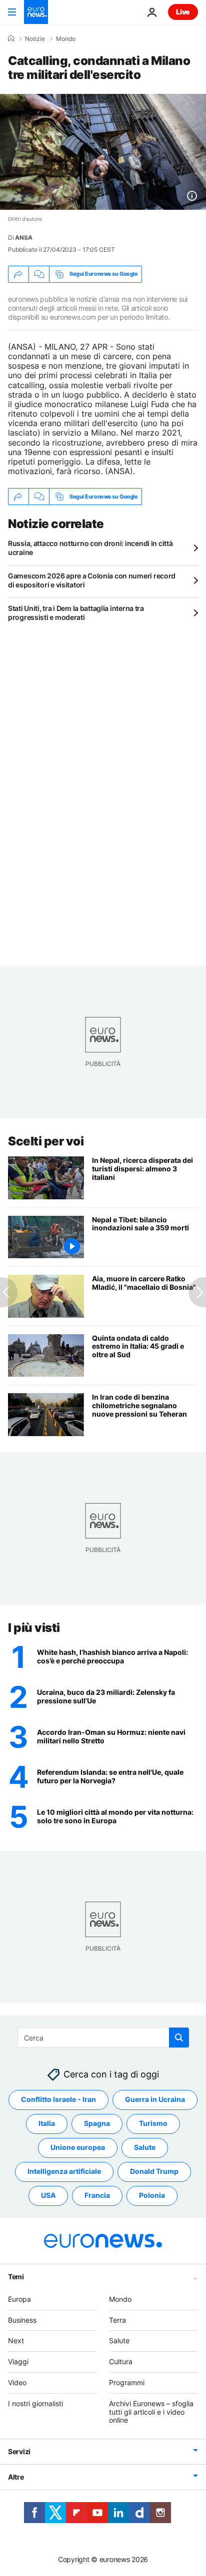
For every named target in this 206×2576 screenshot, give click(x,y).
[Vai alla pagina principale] (36, 12)
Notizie (35, 39)
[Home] (11, 38)
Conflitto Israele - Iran (58, 2099)
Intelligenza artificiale (64, 2171)
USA (48, 2195)
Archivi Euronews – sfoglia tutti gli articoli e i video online (151, 2412)
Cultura (121, 2361)
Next (16, 2340)
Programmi (127, 2382)
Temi (16, 2277)
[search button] (179, 2038)
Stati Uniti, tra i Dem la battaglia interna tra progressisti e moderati (76, 613)
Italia (47, 2123)
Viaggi (18, 2361)
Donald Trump (154, 2171)
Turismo (153, 2123)
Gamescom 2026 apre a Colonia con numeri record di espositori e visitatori (92, 580)
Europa (19, 2299)
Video (17, 2382)
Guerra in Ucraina (155, 2099)
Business (22, 2319)
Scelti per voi (46, 1141)
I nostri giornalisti (35, 2403)
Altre (16, 2477)
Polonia (152, 2195)
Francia (97, 2195)
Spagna (97, 2123)
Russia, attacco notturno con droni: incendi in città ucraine (90, 548)
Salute (145, 2147)
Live (183, 12)
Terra (117, 2319)
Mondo (66, 39)
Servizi (19, 2451)
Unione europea (78, 2147)
